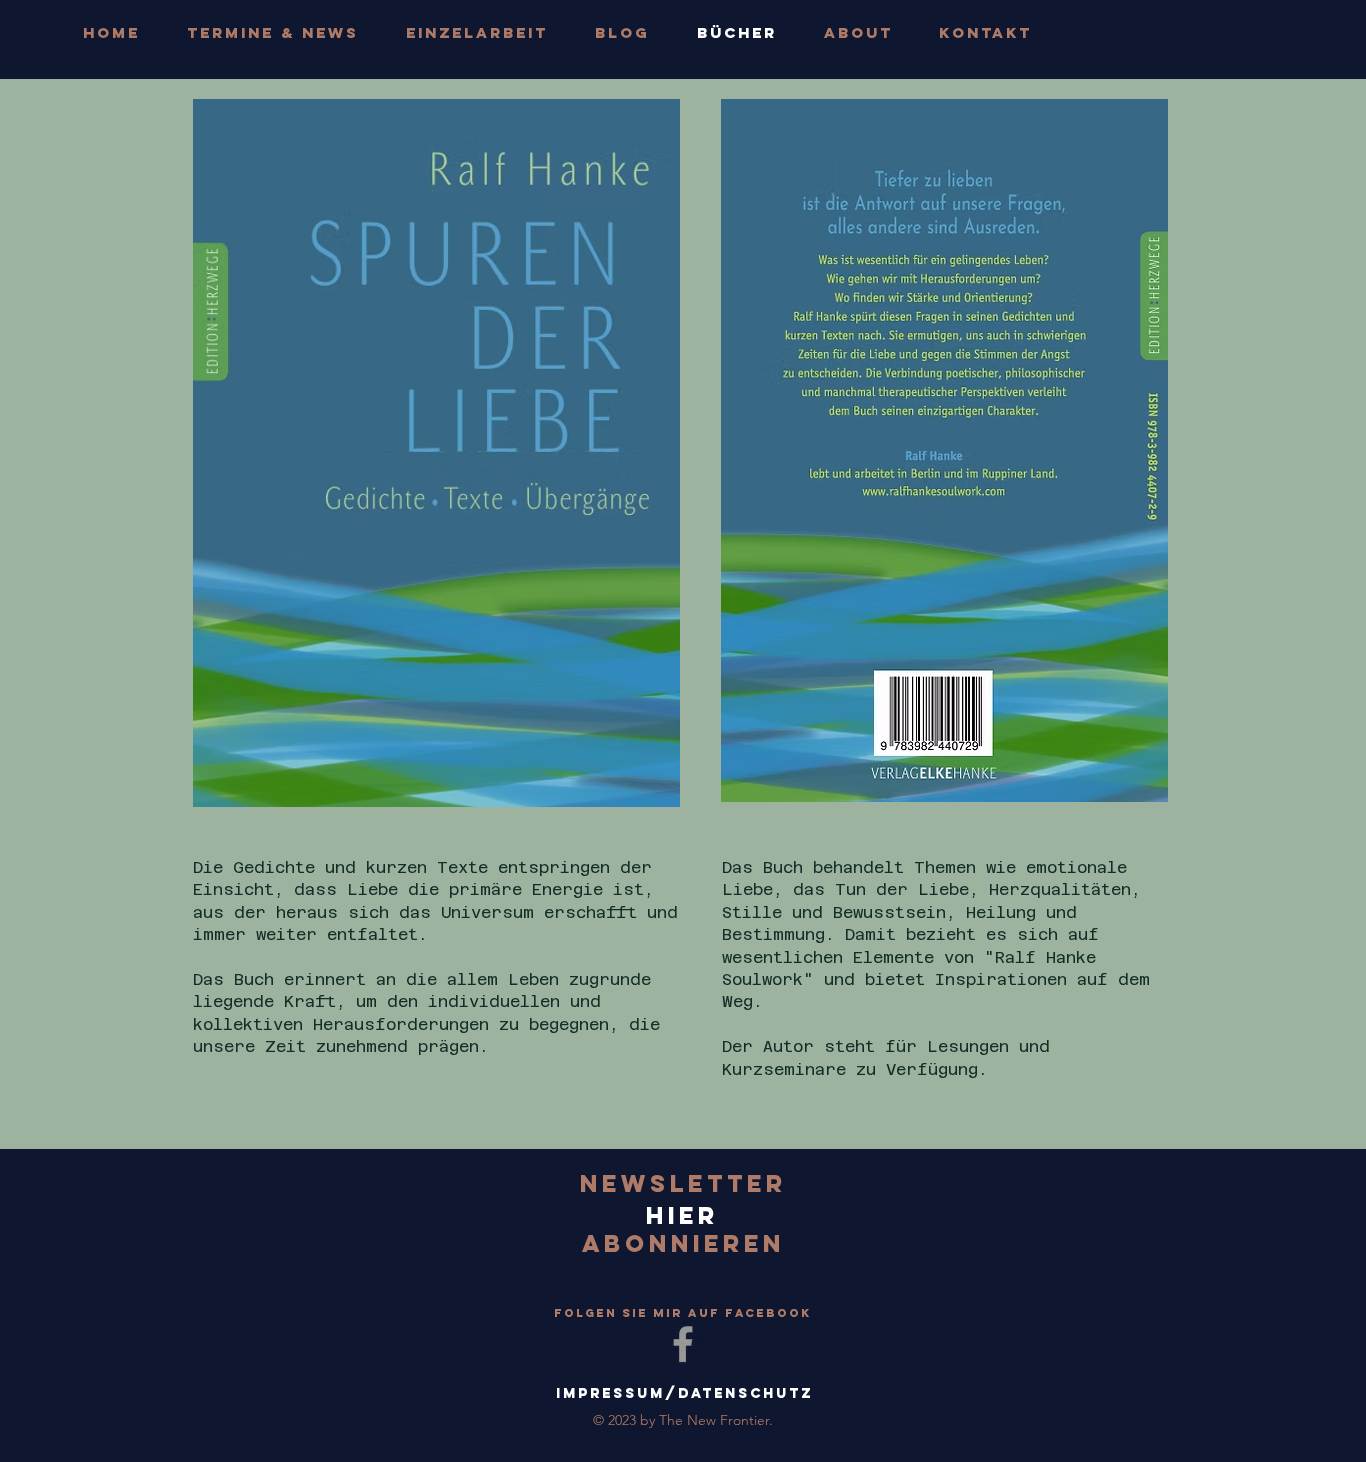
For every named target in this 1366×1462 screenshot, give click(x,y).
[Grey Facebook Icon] (683, 1344)
